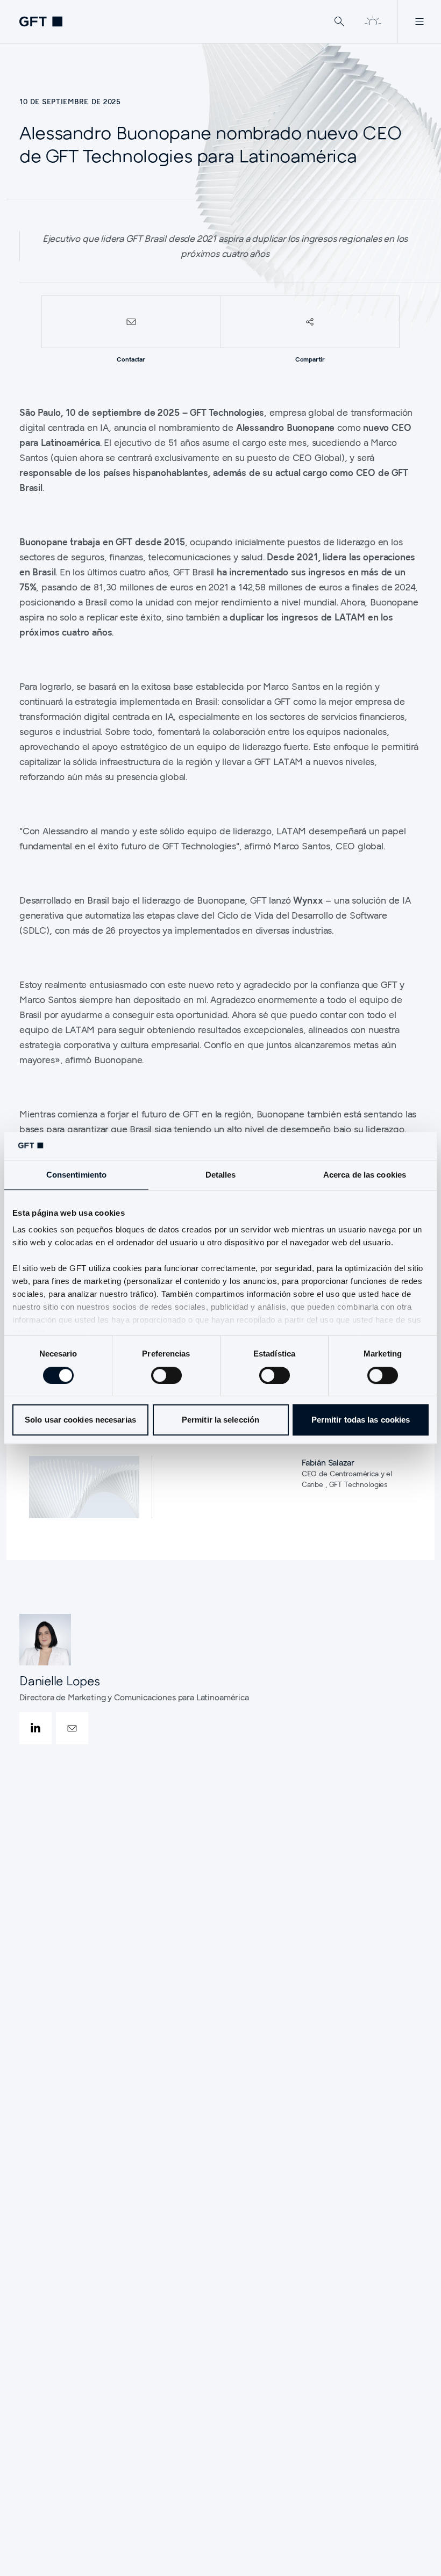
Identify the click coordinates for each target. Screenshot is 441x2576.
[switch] (166, 1375)
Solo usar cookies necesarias (80, 1420)
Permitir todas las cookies (361, 1420)
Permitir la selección (220, 1420)
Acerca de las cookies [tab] (365, 1175)
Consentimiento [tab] (76, 1175)
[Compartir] (310, 322)
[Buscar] (339, 21)
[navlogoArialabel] (41, 21)
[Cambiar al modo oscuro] (373, 21)
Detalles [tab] (221, 1175)
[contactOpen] (72, 1728)
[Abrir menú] (419, 21)
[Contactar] (131, 322)
